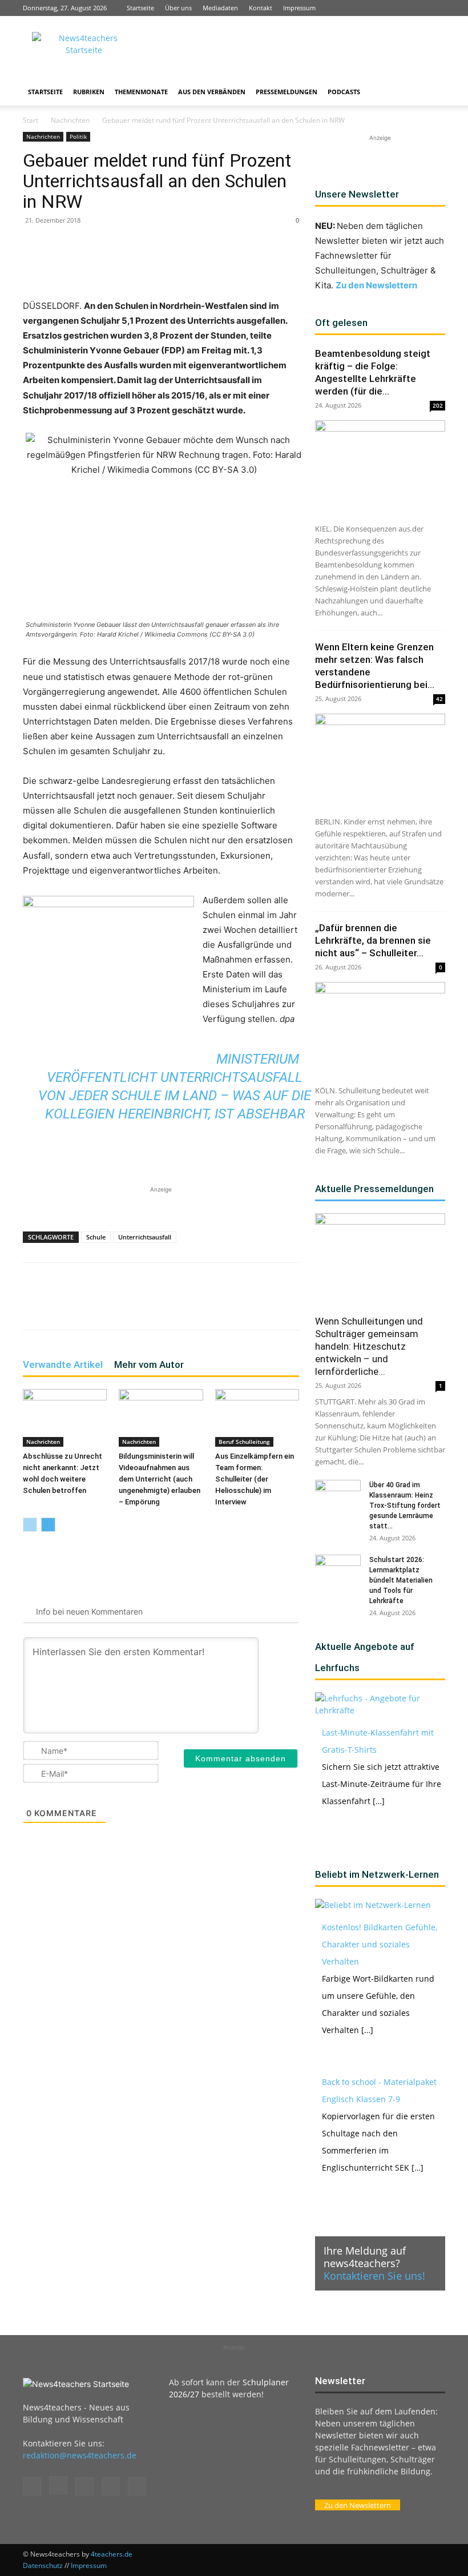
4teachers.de (112, 2554)
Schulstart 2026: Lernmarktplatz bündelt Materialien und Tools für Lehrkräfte (401, 1580)
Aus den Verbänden (212, 92)
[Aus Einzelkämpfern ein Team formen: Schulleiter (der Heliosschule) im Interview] (257, 1418)
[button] (431, 92)
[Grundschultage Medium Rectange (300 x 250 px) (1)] (108, 967)
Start (31, 120)
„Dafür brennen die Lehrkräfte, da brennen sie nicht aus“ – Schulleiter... (373, 940)
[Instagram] (380, 8)
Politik (78, 136)
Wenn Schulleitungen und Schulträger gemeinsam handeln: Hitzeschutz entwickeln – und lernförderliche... (369, 1346)
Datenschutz (43, 2565)
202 (438, 405)
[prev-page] (30, 1525)
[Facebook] (361, 8)
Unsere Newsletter (357, 194)
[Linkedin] (399, 8)
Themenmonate (141, 92)
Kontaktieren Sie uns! (374, 2276)
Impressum (299, 8)
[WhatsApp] (156, 266)
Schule (96, 1237)
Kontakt (261, 8)
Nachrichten (70, 120)
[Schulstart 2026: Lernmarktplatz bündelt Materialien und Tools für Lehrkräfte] (338, 1571)
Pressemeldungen (287, 92)
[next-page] (48, 1525)
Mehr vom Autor (149, 1365)
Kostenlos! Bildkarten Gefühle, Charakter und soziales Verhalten (380, 1944)
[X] (418, 8)
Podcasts (344, 92)
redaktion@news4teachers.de (80, 2455)
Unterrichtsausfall (145, 1237)
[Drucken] (235, 266)
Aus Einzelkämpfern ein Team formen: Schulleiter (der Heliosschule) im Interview (255, 1479)
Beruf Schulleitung (244, 1442)
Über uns (178, 8)
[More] (262, 266)
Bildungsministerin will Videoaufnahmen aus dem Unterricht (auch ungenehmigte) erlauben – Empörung (160, 1479)
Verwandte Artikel (63, 1365)
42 (439, 699)
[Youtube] (437, 8)
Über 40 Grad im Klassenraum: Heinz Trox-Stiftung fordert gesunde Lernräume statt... (405, 1506)
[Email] (209, 266)
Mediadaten (220, 8)
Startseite (140, 8)
